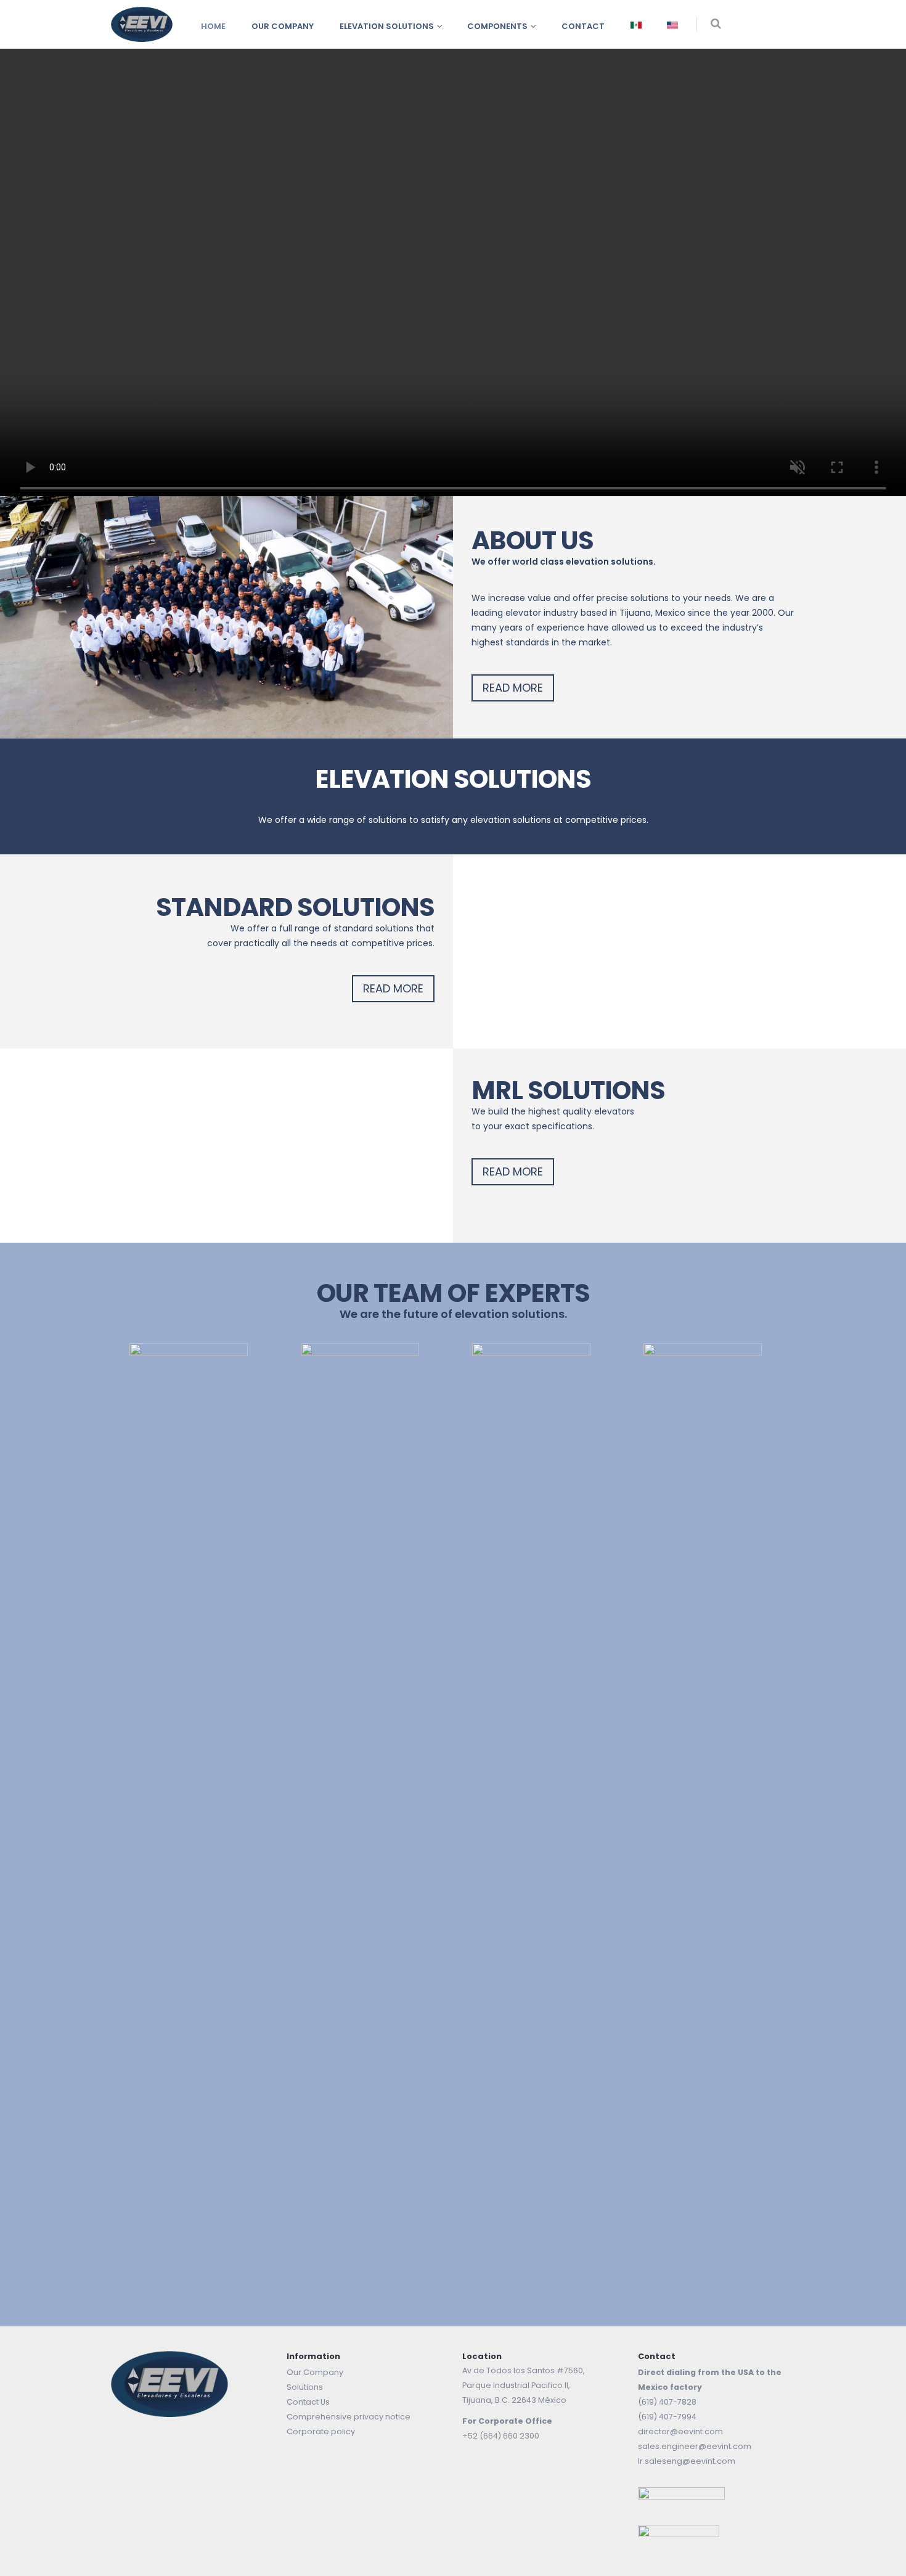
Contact (583, 26)
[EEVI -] (142, 24)
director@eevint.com (680, 2431)
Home (213, 26)
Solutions (305, 2387)
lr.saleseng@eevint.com (687, 2461)
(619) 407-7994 (667, 2417)
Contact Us (308, 2402)
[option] (197, 1805)
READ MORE (513, 688)
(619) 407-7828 (667, 2402)
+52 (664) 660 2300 (501, 2436)
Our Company (283, 26)
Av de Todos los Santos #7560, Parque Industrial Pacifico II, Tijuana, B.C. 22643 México (524, 2385)
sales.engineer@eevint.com (695, 2446)
